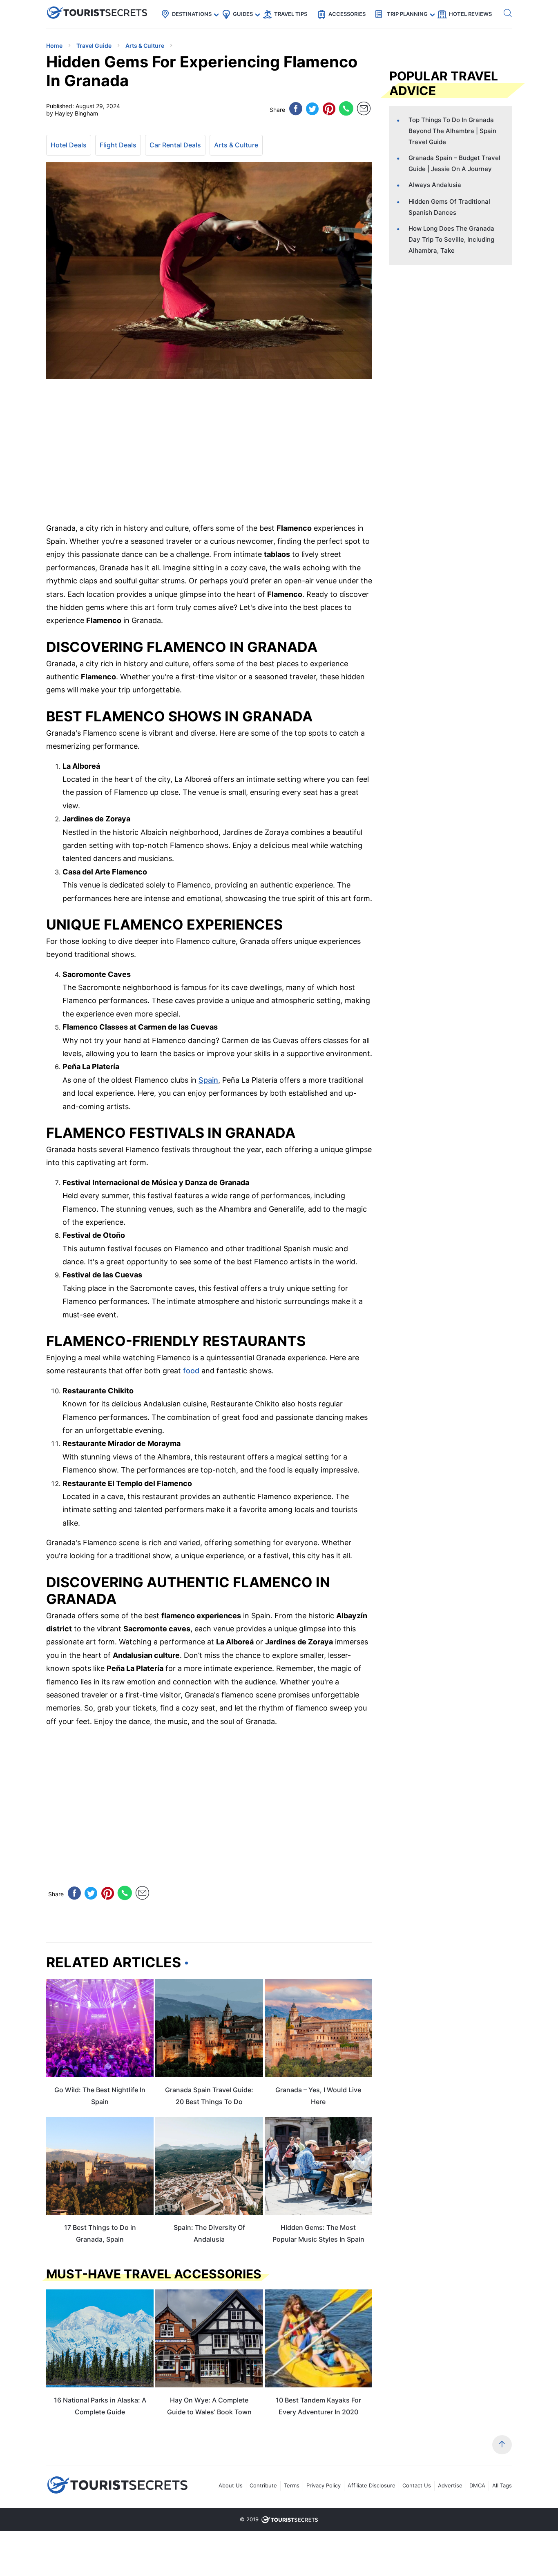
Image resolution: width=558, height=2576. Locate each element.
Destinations (192, 14)
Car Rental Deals (175, 145)
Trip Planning (407, 14)
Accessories (347, 14)
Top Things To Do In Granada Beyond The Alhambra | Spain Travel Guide (452, 131)
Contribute (263, 2485)
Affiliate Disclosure (372, 2485)
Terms (292, 2485)
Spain (208, 1080)
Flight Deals (118, 145)
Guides (243, 14)
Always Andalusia (435, 185)
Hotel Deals (69, 145)
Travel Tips (291, 14)
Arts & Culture (236, 145)
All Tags (502, 2485)
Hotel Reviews (470, 14)
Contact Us (417, 2485)
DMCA (477, 2485)
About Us (231, 2485)
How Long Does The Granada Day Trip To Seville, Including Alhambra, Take (451, 239)
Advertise (450, 2485)
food (191, 1371)
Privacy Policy (324, 2485)
